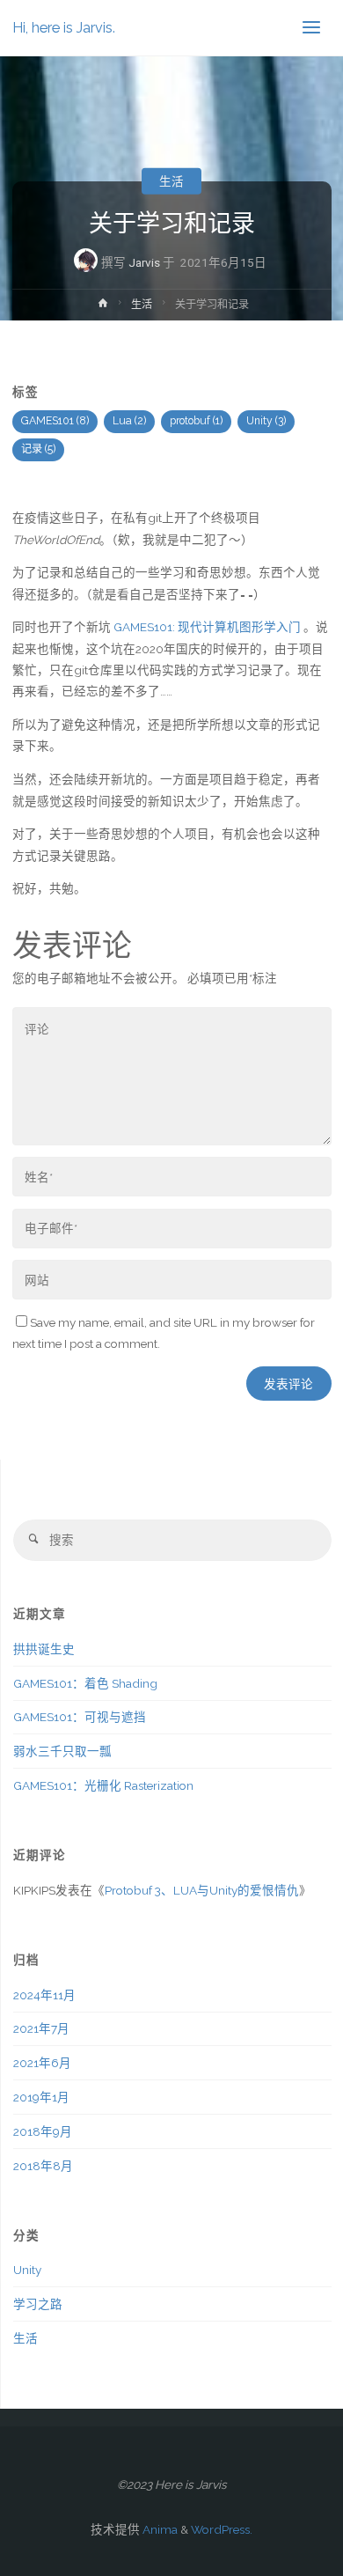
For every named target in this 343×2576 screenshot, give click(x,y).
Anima (159, 2529)
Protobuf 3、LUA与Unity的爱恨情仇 (202, 1890)
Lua (129, 421)
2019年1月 (41, 2097)
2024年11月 (44, 1995)
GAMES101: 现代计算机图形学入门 (207, 627)
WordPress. (222, 2529)
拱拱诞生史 (44, 1649)
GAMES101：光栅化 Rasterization (103, 1785)
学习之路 (38, 2304)
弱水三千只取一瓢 (62, 1751)
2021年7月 (41, 2028)
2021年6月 (42, 2063)
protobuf (196, 421)
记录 (38, 449)
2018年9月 (43, 2131)
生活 (171, 180)
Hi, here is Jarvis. (64, 28)
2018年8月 (43, 2166)
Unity (266, 421)
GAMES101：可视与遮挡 (80, 1717)
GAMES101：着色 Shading (85, 1683)
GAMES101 (55, 421)
